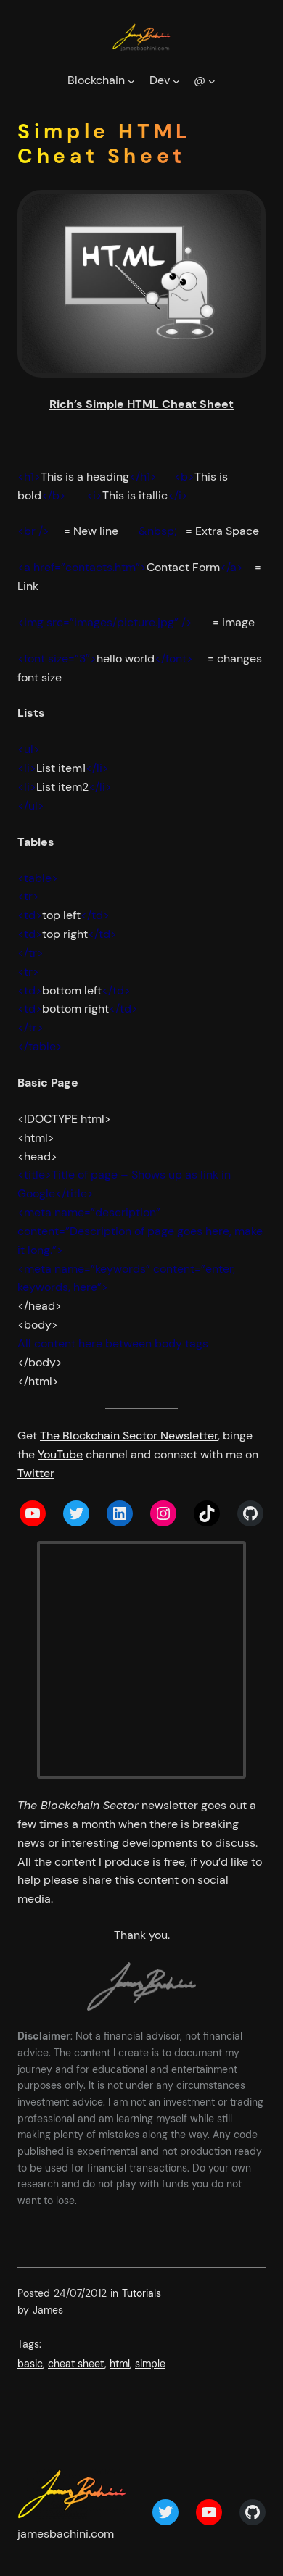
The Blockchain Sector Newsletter (129, 1436)
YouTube (60, 1454)
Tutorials (141, 2293)
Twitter (36, 1473)
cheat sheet (76, 2364)
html (120, 2364)
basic (30, 2364)
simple (150, 2364)
